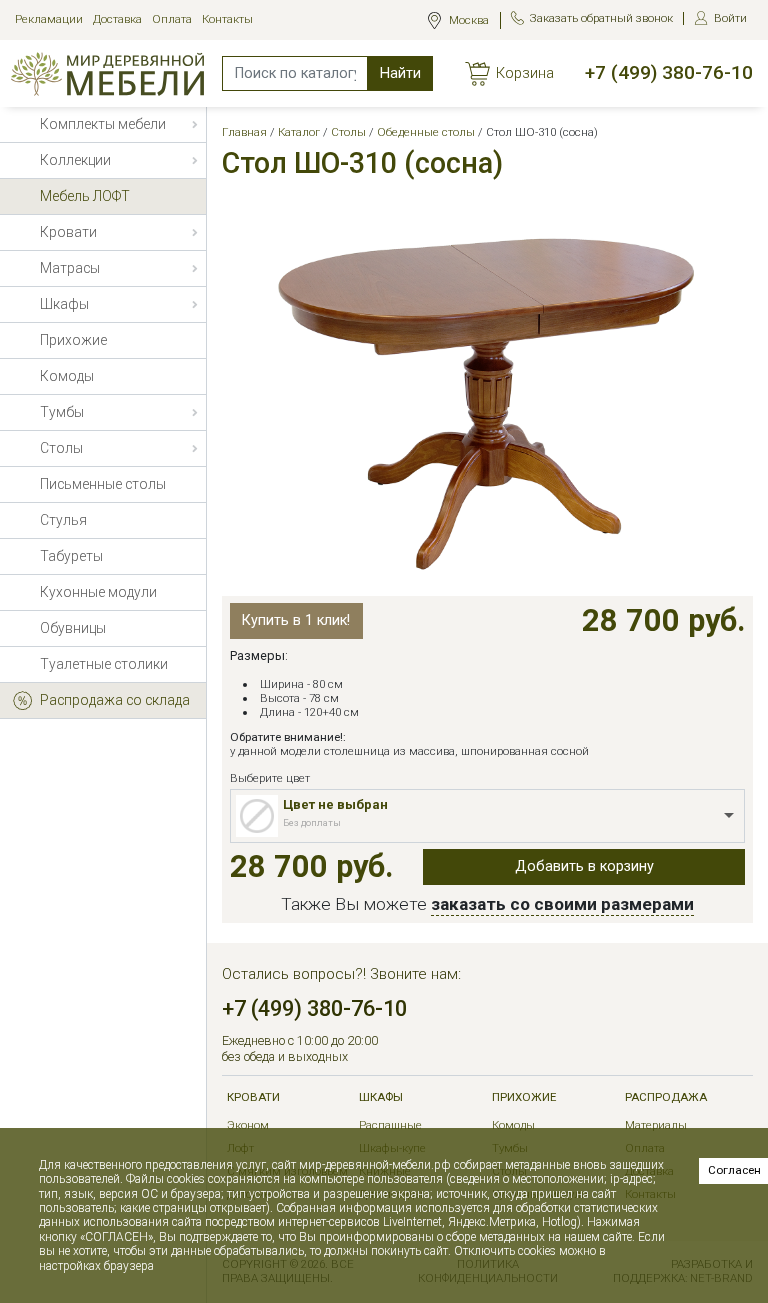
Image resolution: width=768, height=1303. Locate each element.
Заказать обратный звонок (601, 18)
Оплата (172, 19)
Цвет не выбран (335, 804)
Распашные (390, 1125)
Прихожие (524, 1097)
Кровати (253, 1097)
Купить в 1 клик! (296, 620)
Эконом (248, 1125)
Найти (400, 73)
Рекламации (49, 19)
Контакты (227, 19)
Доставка (117, 19)
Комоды (513, 1125)
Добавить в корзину (584, 866)
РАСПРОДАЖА (666, 1097)
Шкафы (381, 1097)
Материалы (656, 1125)
